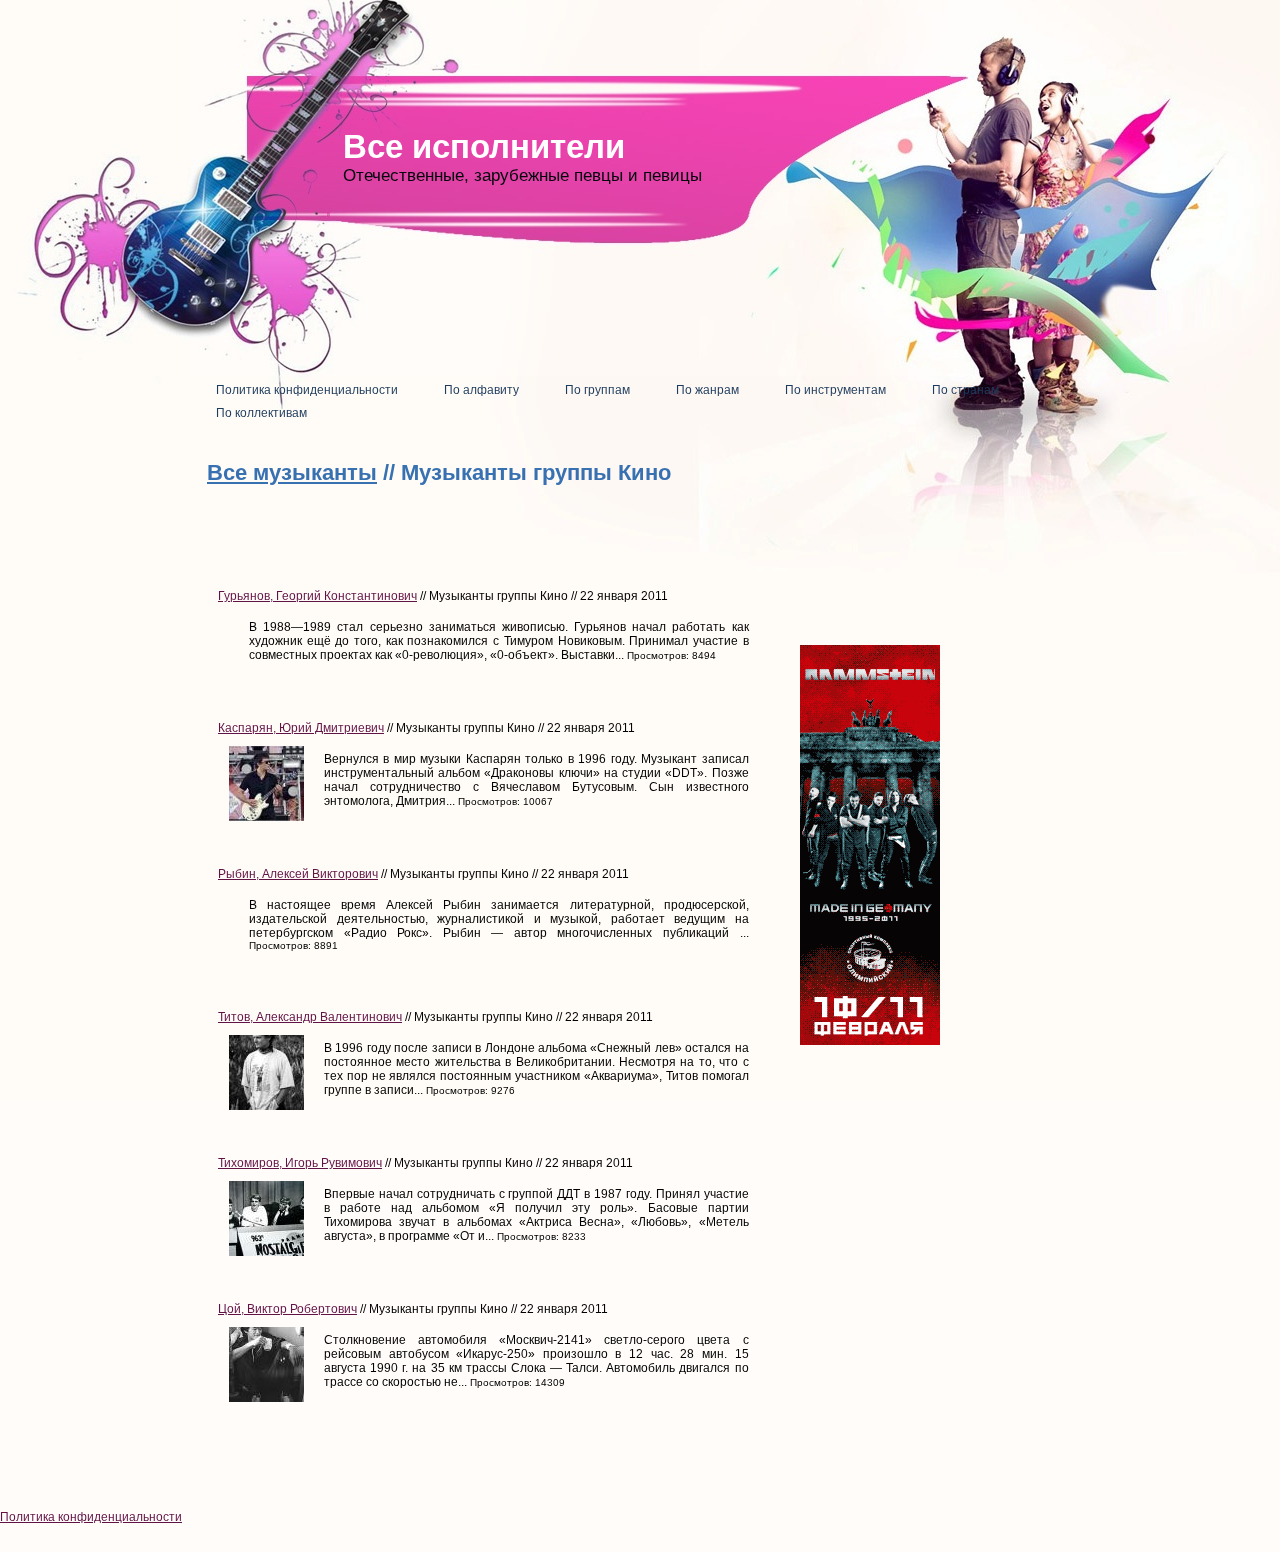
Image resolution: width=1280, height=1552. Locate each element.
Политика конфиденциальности (91, 1517)
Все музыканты (292, 472)
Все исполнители (484, 146)
